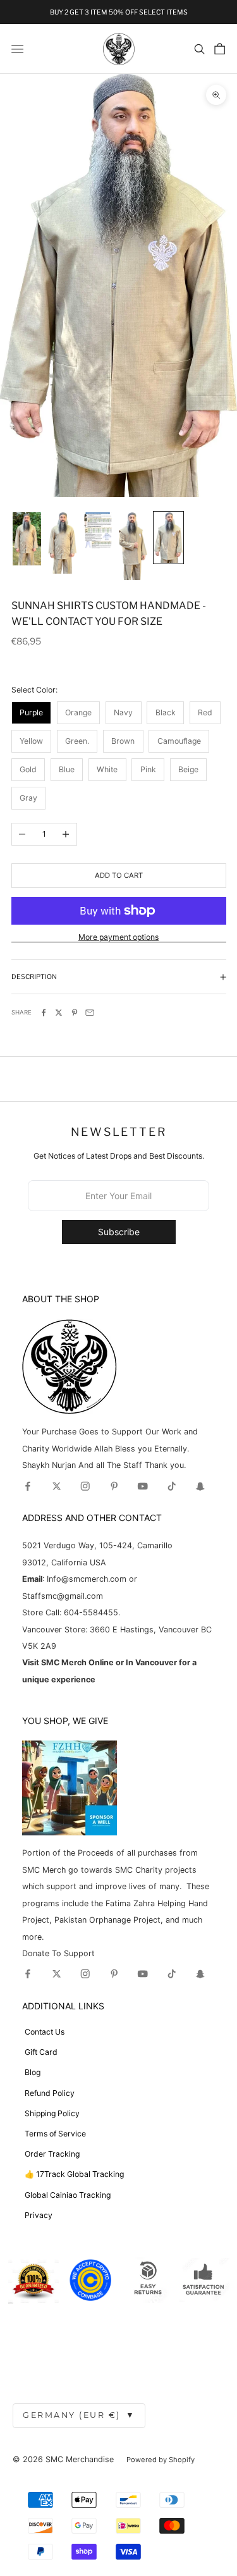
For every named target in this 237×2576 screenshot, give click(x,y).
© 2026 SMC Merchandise (63, 2459)
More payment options (118, 937)
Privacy (39, 2215)
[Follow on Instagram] (85, 1486)
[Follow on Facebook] (28, 1486)
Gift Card (41, 2052)
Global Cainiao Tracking (68, 2195)
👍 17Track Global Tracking (74, 2174)
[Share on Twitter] (59, 1013)
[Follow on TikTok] (172, 1486)
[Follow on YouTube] (143, 1486)
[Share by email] (90, 1013)
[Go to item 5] (168, 538)
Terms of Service (55, 2134)
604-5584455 (90, 1612)
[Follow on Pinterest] (114, 1486)
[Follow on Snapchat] (200, 1486)
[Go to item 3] (98, 530)
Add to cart (119, 875)
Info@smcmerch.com (87, 1579)
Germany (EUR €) (79, 2415)
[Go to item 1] (27, 539)
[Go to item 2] (62, 543)
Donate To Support (58, 1953)
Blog (33, 2072)
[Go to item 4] (133, 546)
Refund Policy (50, 2093)
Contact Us (45, 2032)
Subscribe (119, 1232)
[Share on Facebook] (44, 1013)
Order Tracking (52, 2154)
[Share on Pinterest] (75, 1013)
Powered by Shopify (161, 2460)
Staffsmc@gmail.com (63, 1596)
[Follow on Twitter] (57, 1486)
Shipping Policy (52, 2113)
